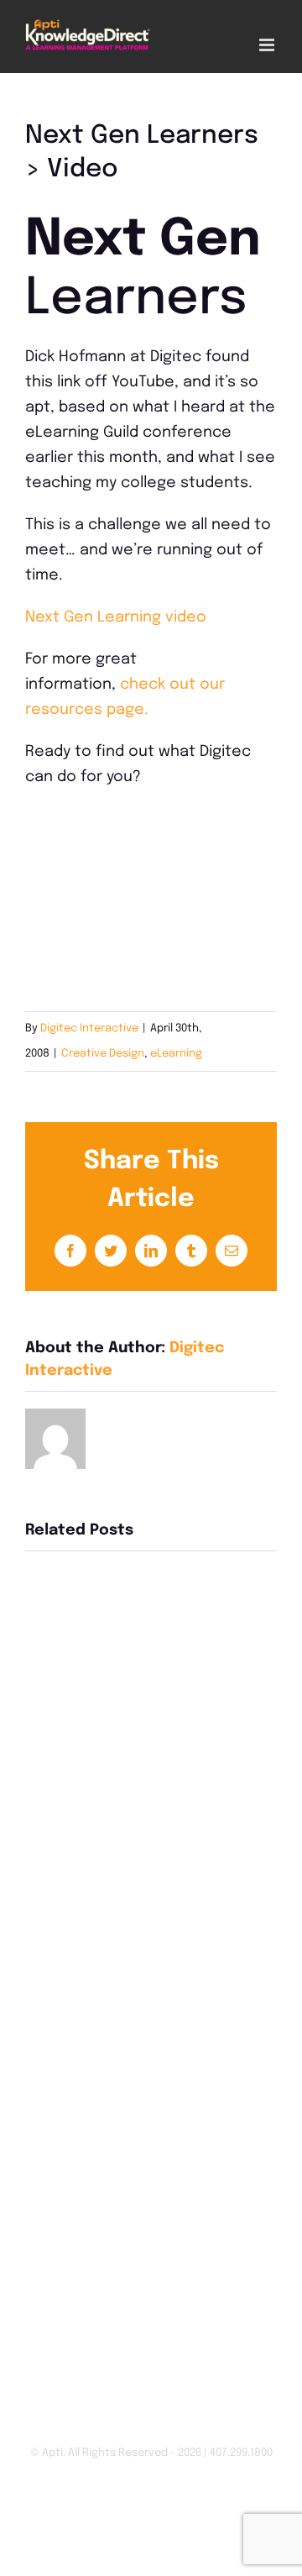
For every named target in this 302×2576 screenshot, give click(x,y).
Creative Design (103, 1054)
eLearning (176, 1054)
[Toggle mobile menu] (268, 45)
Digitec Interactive (89, 1028)
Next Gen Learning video (116, 617)
